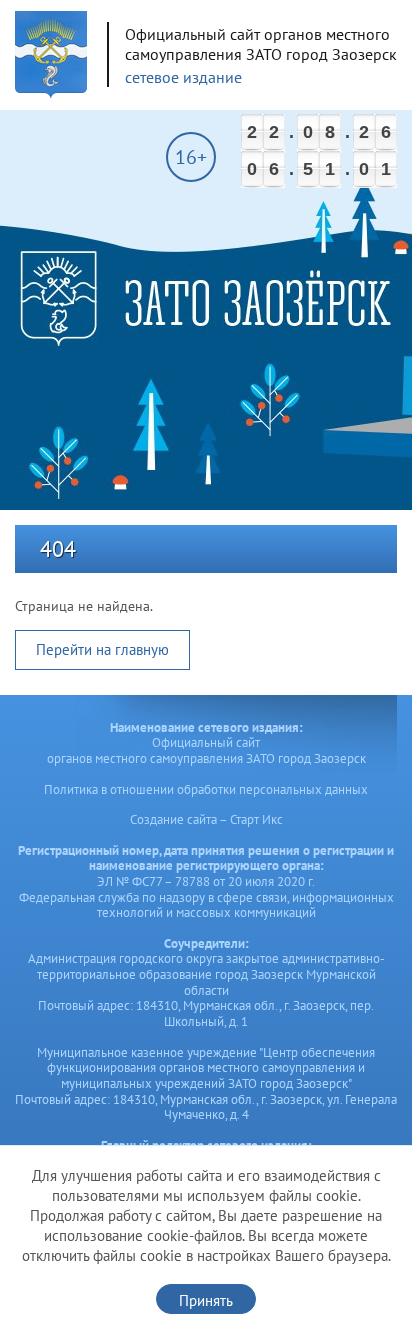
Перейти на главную (102, 649)
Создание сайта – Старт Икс (206, 819)
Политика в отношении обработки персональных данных (206, 789)
